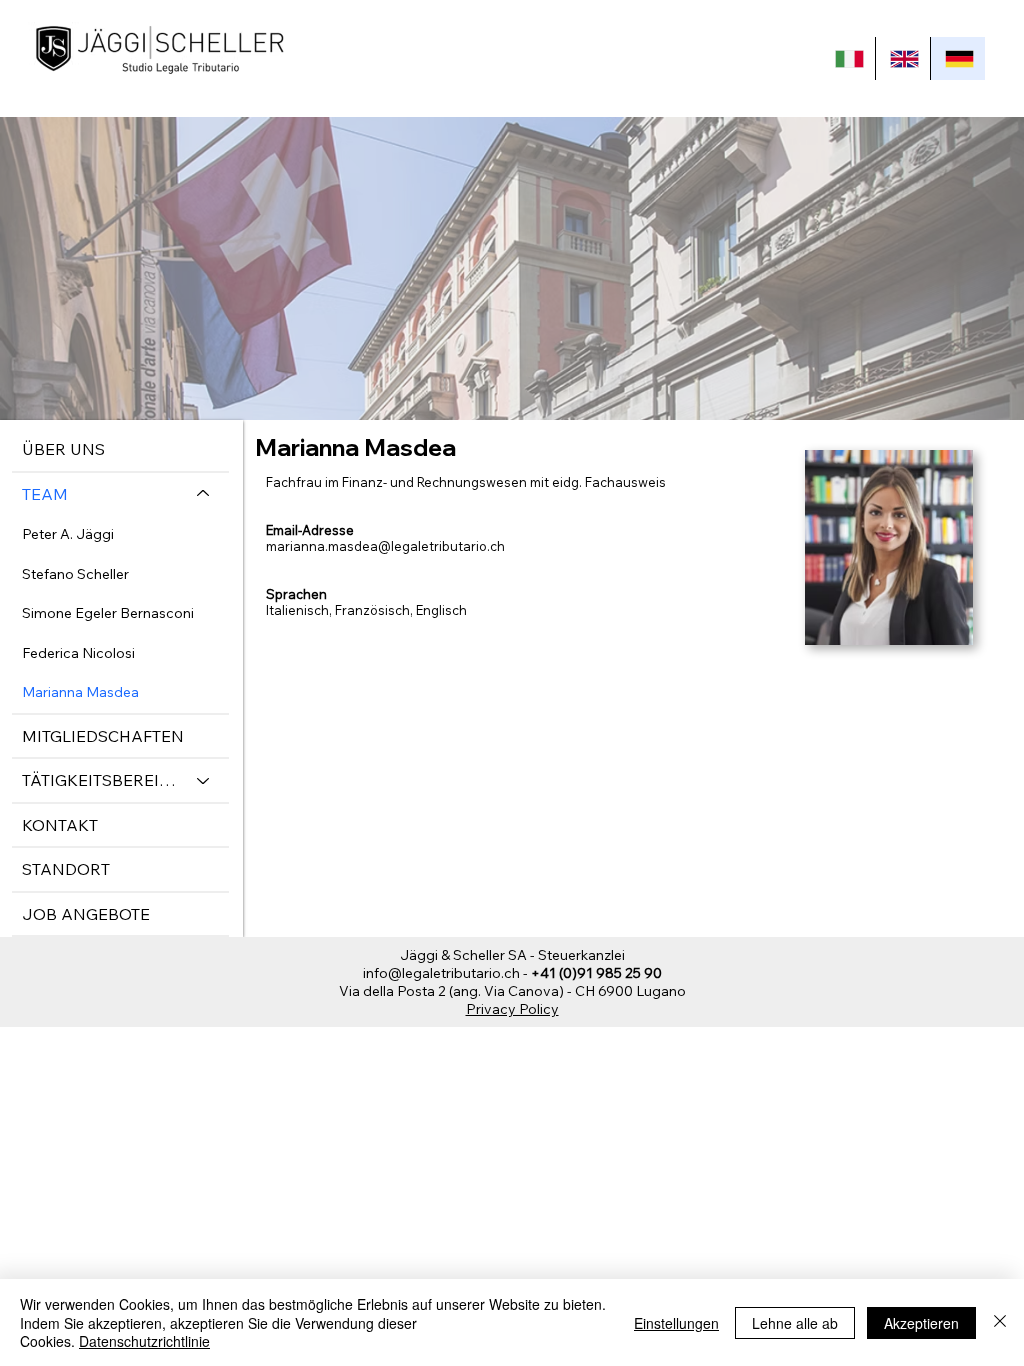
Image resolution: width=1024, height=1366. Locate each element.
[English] (902, 58)
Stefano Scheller (75, 574)
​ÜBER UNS (63, 449)
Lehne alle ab (795, 1323)
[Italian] (848, 58)
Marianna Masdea (80, 692)
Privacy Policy (512, 1009)
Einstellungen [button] (676, 1323)
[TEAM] (204, 494)
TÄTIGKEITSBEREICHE (100, 780)
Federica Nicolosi (78, 653)
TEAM (45, 494)
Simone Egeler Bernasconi (108, 613)
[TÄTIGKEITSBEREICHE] (204, 780)
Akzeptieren (921, 1323)
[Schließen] (1000, 1322)
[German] (957, 58)
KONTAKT (60, 825)
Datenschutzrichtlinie (144, 1341)
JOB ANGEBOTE (86, 914)
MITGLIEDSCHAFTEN (103, 736)
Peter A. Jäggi (68, 534)
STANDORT (66, 869)
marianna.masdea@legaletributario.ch (385, 546)
